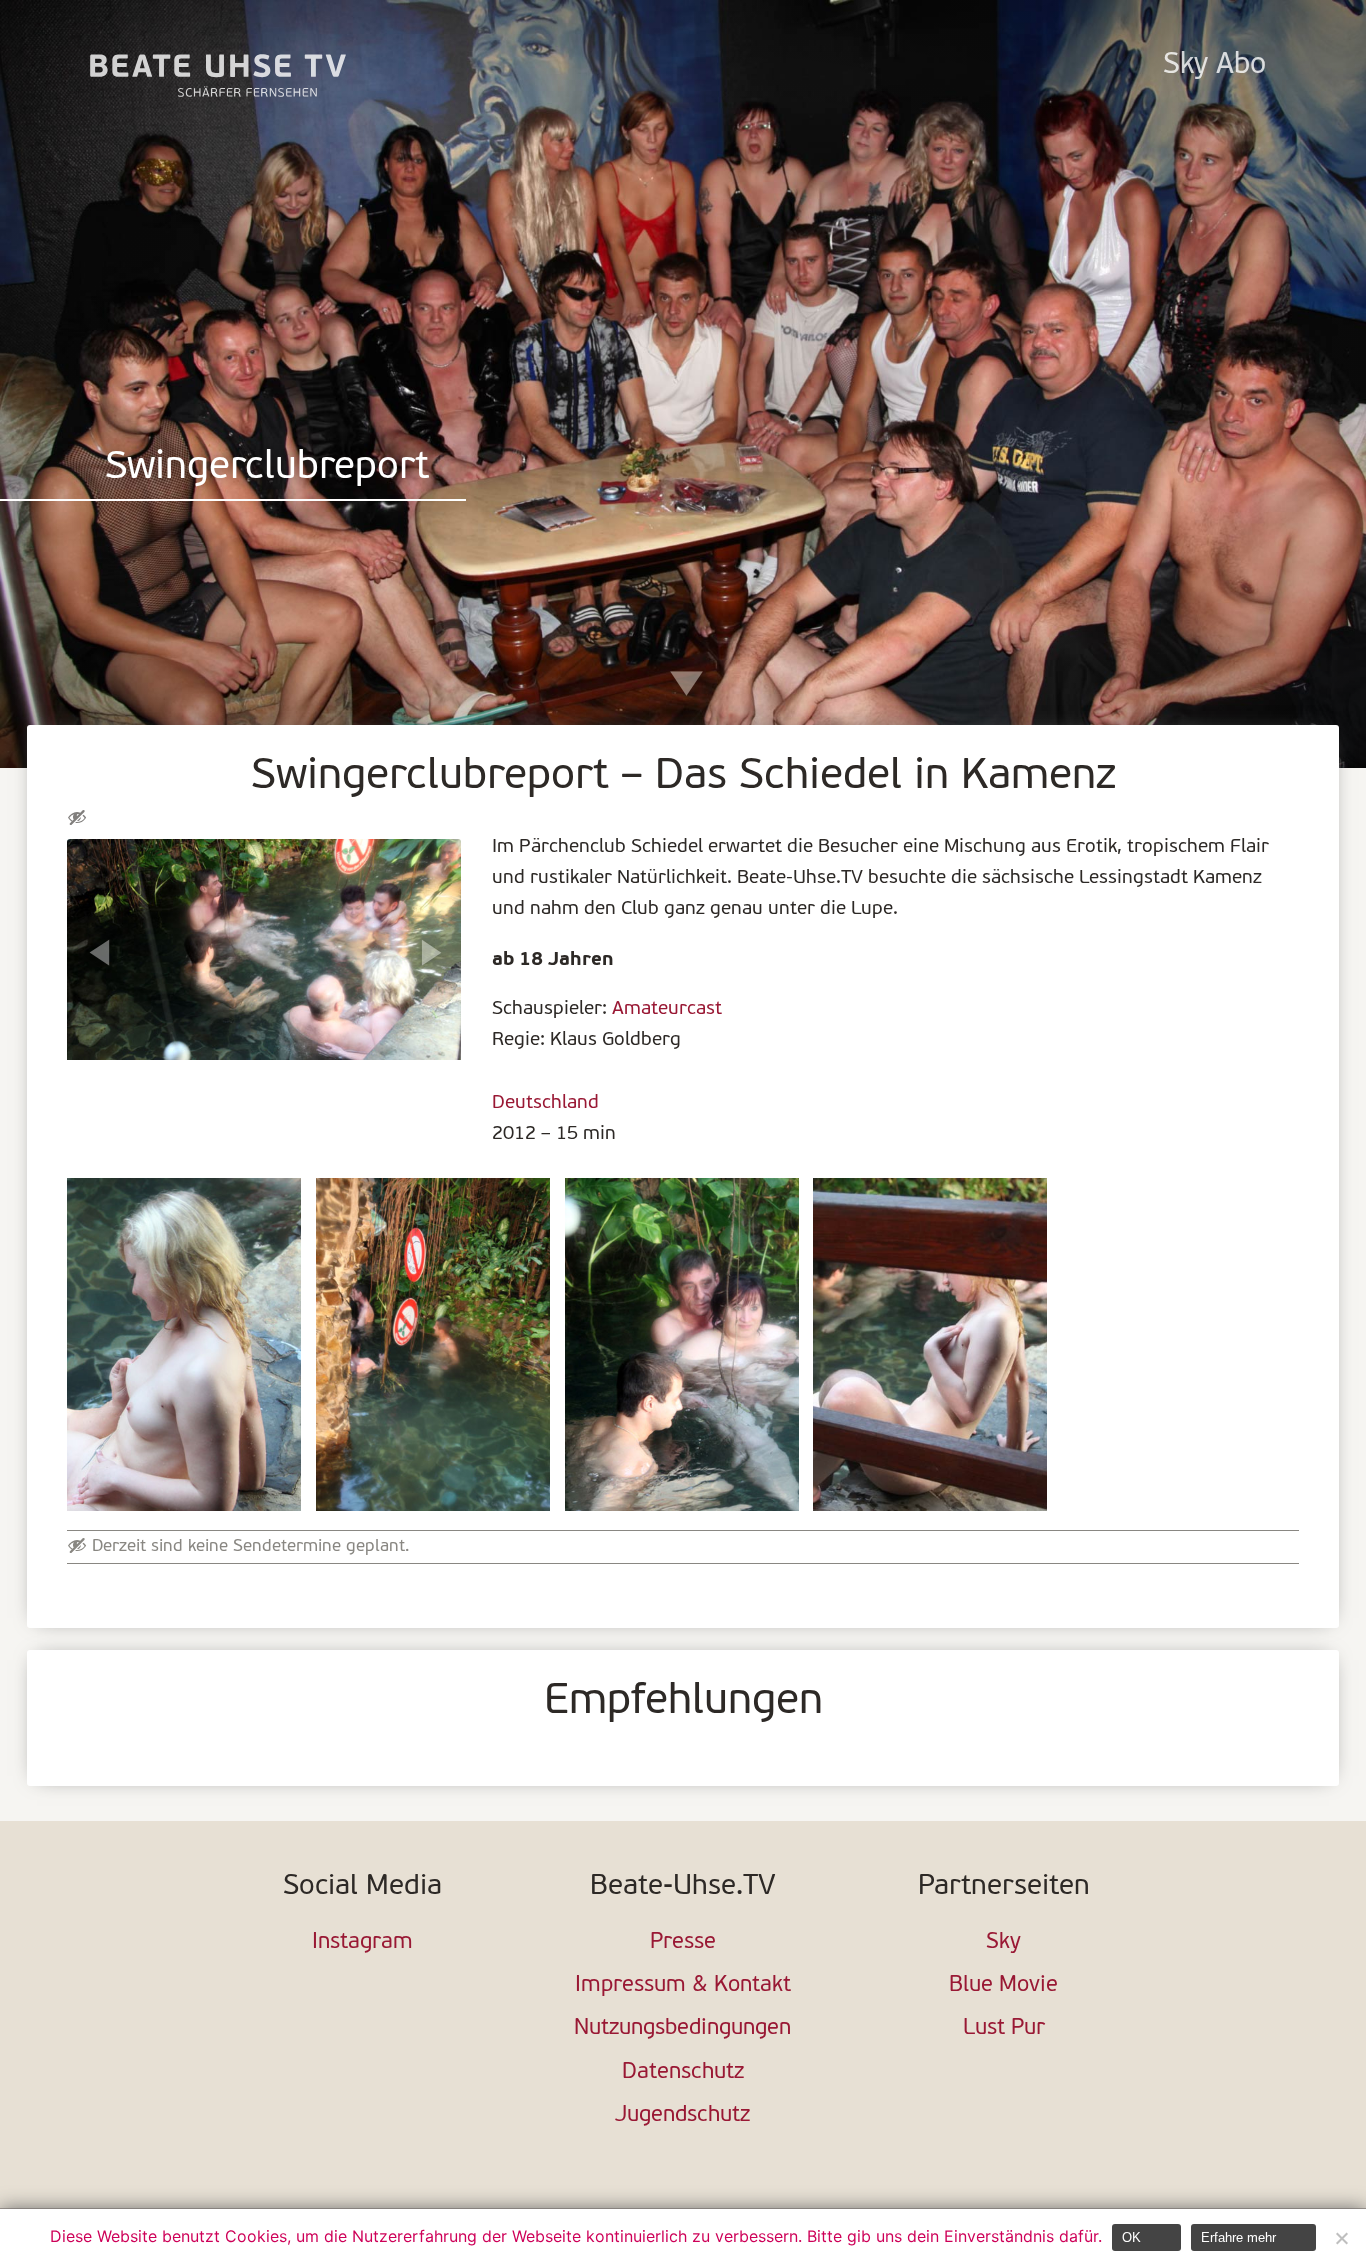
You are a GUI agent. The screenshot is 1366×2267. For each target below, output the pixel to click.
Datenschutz (683, 2072)
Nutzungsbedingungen (682, 2028)
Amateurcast (667, 1009)
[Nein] (1341, 2238)
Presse (683, 1942)
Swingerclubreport (267, 468)
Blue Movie (1003, 1985)
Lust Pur (1004, 2028)
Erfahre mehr (1238, 2237)
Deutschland (545, 1103)
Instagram (362, 1942)
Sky (1003, 1942)
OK (1131, 2237)
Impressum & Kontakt (683, 1985)
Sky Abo (1214, 65)
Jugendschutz (682, 2115)
